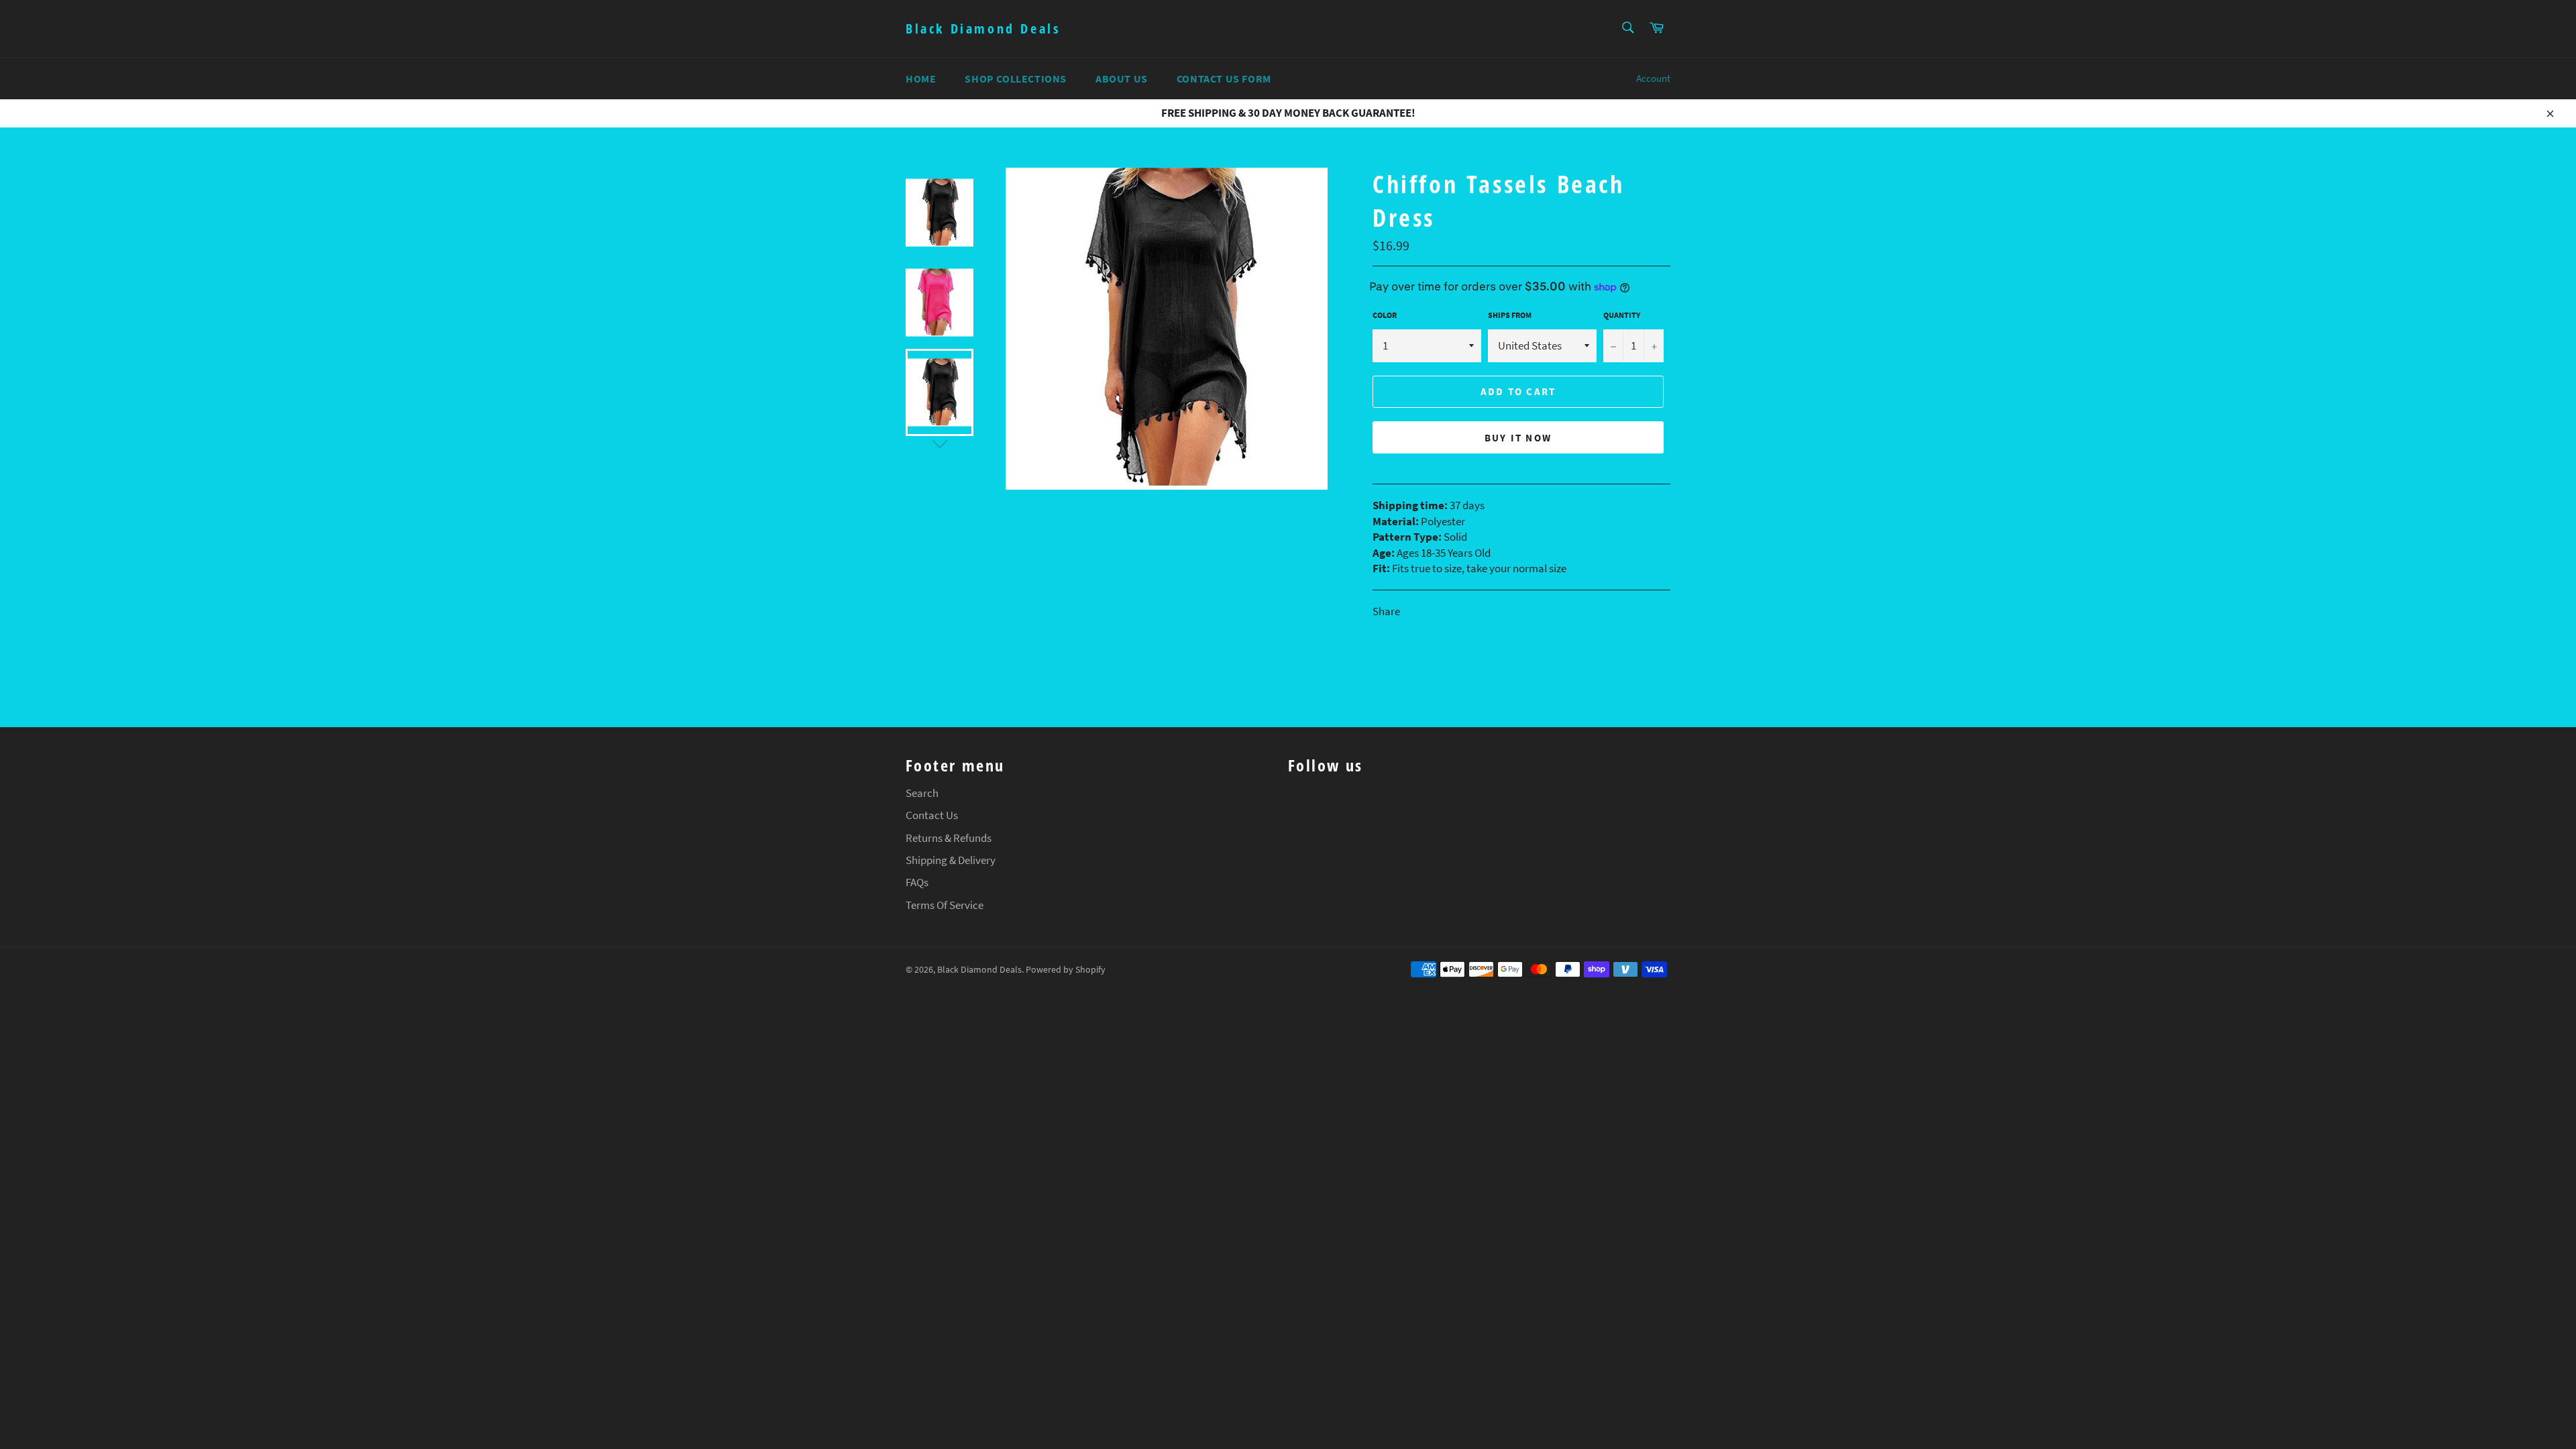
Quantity (1622, 315)
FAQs (917, 882)
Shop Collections (1016, 78)
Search (922, 793)
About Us (1122, 78)
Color (1385, 315)
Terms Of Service (945, 905)
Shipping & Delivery (951, 860)
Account (1653, 78)
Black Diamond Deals (983, 29)
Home (921, 78)
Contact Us (932, 815)
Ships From (1510, 315)
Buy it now (1518, 438)
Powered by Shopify (1066, 970)
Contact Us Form (1224, 78)
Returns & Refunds (949, 838)
